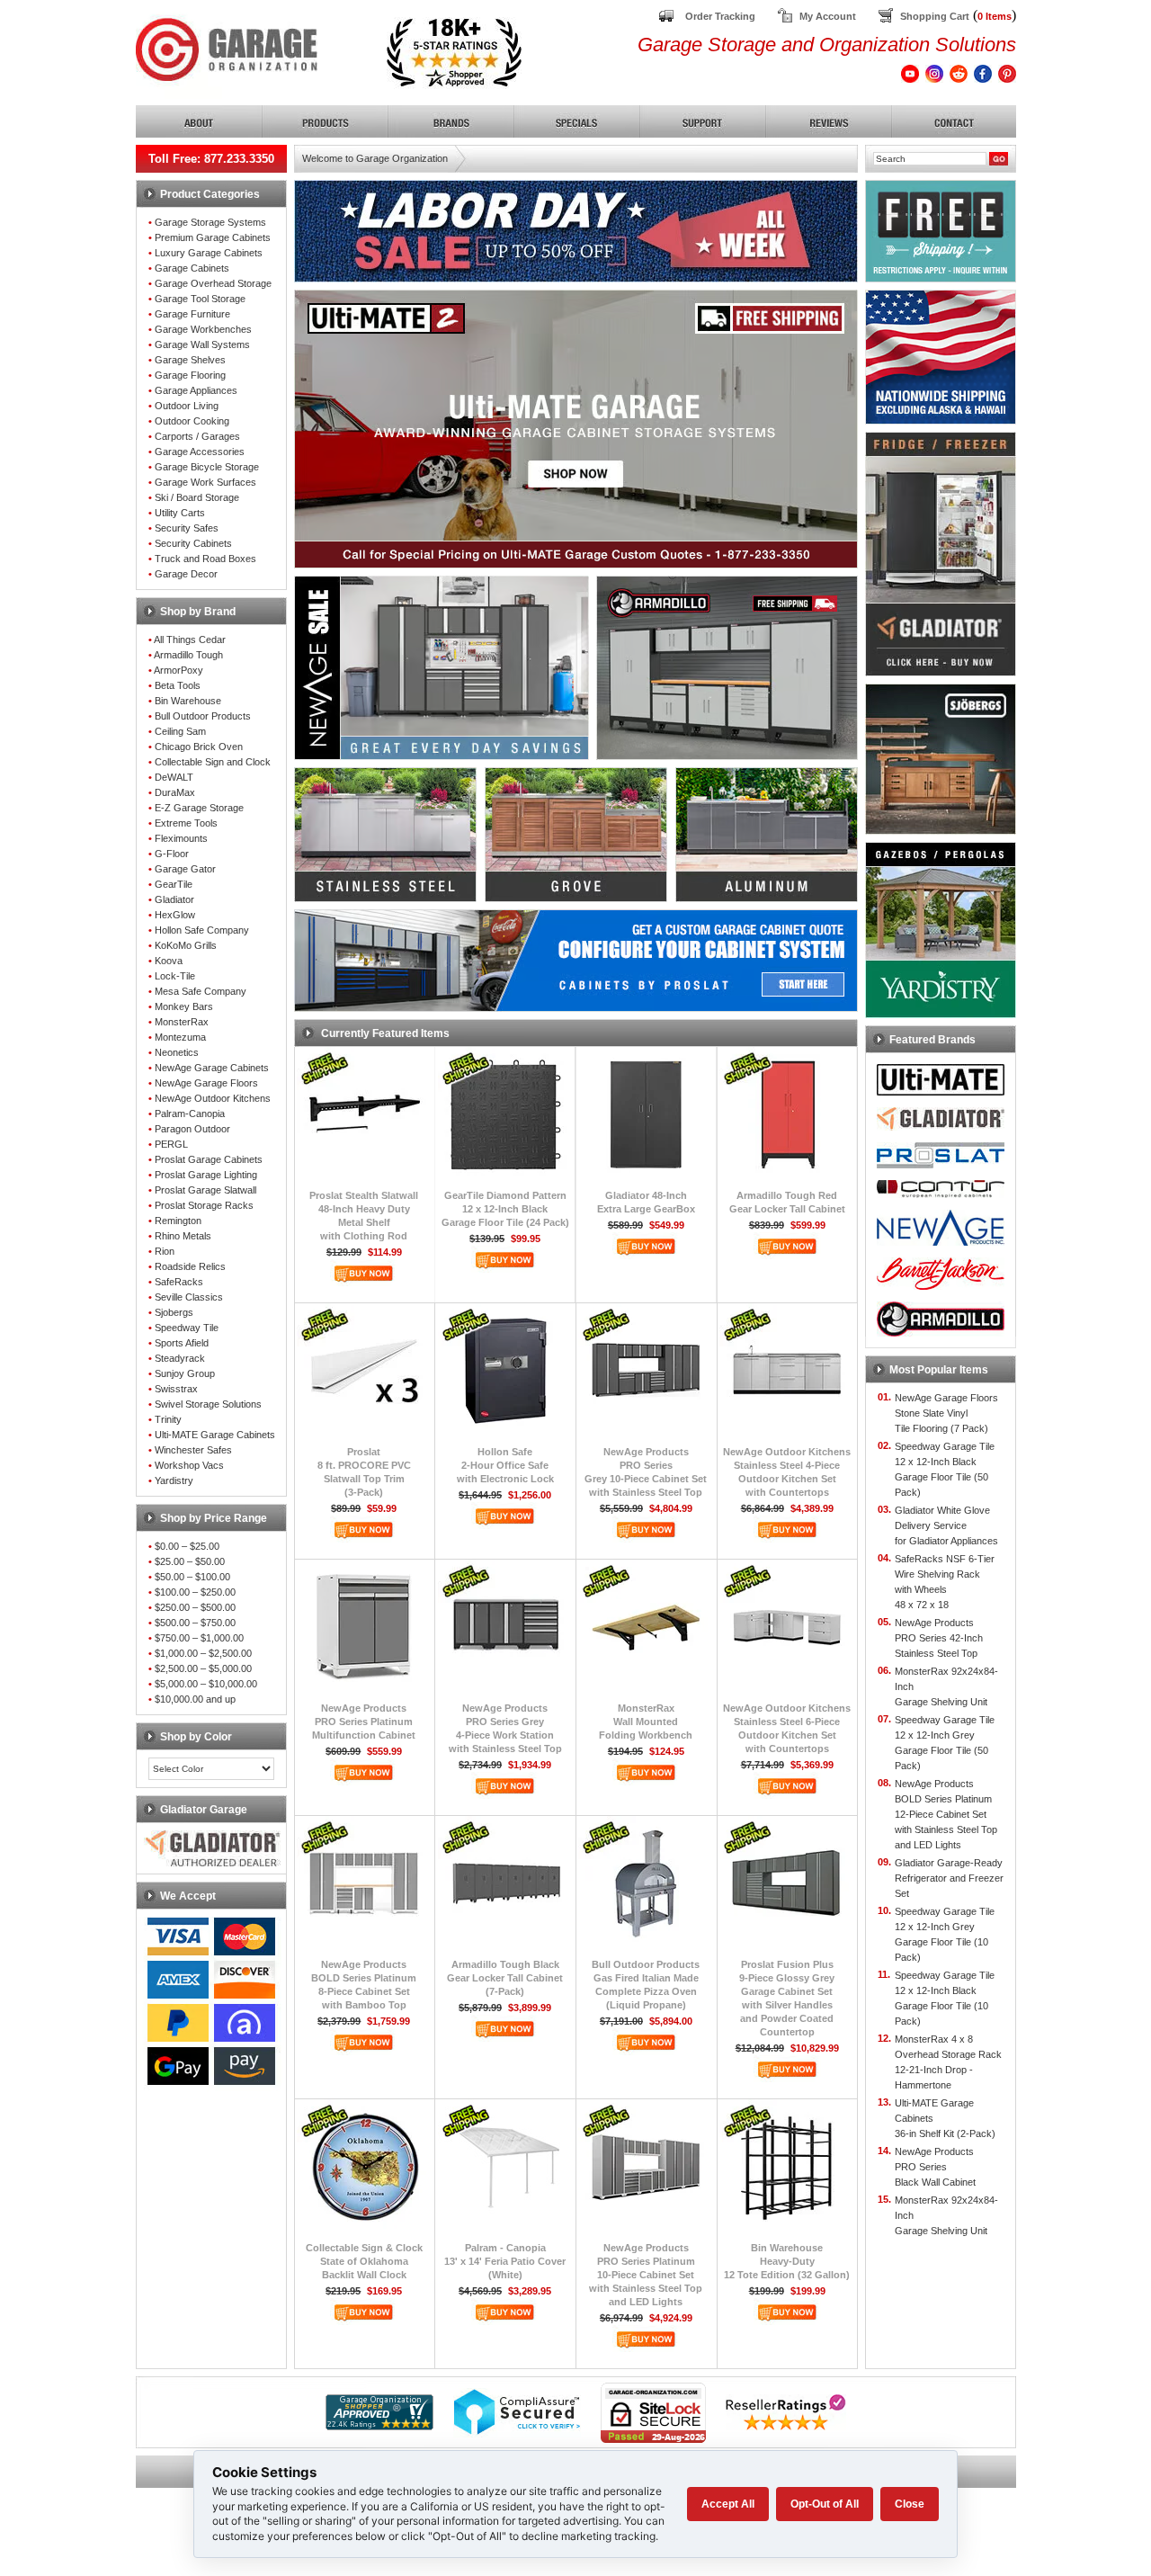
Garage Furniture (192, 314)
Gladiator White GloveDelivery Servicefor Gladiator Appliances (946, 1525)
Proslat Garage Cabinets (209, 1159)
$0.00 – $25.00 (187, 1546)
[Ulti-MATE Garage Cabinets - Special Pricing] (576, 563)
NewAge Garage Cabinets (212, 1068)
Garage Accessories (200, 452)
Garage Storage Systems (210, 222)
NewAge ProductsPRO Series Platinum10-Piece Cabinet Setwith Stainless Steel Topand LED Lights (646, 2275)
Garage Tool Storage (200, 299)
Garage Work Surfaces (205, 482)
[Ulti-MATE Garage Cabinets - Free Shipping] (576, 329)
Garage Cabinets (192, 268)
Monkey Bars (184, 1006)
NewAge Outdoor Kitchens (213, 1098)
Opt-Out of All (825, 2504)
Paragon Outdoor (192, 1129)
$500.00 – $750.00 (195, 1623)
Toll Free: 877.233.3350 (211, 159)
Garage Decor (186, 574)
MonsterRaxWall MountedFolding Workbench (646, 1722)
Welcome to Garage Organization (375, 158)
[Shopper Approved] (379, 2425)
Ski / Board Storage (197, 497)
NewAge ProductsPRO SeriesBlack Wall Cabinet (935, 2167)
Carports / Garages (197, 436)
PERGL (171, 1144)
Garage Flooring (190, 375)
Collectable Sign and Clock (213, 762)
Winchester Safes (193, 1450)
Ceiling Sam (180, 731)
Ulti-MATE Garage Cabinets (215, 1435)
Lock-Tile (175, 976)
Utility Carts (180, 513)
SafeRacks (179, 1282)
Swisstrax (176, 1389)
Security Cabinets (193, 543)
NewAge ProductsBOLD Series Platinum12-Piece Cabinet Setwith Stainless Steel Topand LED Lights (946, 1814)
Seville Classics (189, 1297)
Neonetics (177, 1052)
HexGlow (175, 915)
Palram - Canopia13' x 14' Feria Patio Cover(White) (505, 2261)
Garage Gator (185, 869)
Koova (169, 961)
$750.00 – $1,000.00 (199, 1638)
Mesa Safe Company (201, 991)
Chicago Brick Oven (199, 747)
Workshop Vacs (189, 1465)
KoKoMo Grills (186, 945)
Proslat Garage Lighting (206, 1175)
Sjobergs (174, 1312)
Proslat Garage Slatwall (205, 1190)
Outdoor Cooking (192, 421)
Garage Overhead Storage (213, 283)
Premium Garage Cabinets (213, 237)
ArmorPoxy (178, 670)
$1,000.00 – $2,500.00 (203, 1653)
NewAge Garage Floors (206, 1083)
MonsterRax (182, 1022)
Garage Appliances (196, 390)
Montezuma (180, 1037)
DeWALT (174, 777)
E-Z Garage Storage (199, 808)
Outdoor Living (187, 406)
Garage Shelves (190, 360)
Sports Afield (182, 1343)
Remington (178, 1221)
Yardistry (174, 1480)
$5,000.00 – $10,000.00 (206, 1684)
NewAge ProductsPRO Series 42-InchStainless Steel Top (939, 1638)
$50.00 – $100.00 (192, 1577)
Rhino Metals (183, 1236)
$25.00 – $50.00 (190, 1561)
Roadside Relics (190, 1266)
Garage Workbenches (203, 329)
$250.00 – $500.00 (195, 1607)
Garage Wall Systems (202, 344)
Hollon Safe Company (202, 930)
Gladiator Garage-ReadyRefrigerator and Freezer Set (949, 1878)
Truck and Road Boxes (205, 559)
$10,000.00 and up (195, 1699)
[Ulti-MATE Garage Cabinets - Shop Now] (576, 483)
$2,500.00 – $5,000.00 (203, 1668)
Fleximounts (181, 838)
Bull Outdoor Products (203, 716)
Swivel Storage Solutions (208, 1404)
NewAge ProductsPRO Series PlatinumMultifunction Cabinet (364, 1722)
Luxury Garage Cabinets (209, 253)
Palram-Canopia (190, 1114)
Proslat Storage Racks (204, 1205)
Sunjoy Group (185, 1373)
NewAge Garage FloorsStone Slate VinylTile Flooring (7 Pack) (946, 1413)
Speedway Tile (187, 1328)
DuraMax (175, 792)
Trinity (168, 1419)
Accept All (728, 2504)
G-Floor (172, 854)
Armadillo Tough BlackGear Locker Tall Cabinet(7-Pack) (505, 1978)
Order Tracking (720, 16)
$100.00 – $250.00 (195, 1592)
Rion (165, 1251)
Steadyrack (180, 1358)
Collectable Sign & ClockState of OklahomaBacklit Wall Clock (364, 2261)
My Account (828, 16)
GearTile (174, 884)
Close (910, 2504)
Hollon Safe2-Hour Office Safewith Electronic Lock (505, 1465)
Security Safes (187, 528)
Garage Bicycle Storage (207, 467)
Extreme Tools (186, 823)
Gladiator (174, 899)
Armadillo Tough (188, 655)
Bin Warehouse (188, 701)
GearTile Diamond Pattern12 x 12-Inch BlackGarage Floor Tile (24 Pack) (505, 1209)
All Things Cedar (190, 640)
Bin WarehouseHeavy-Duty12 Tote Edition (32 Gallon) (787, 2261)
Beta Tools (178, 685)
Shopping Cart (935, 16)
